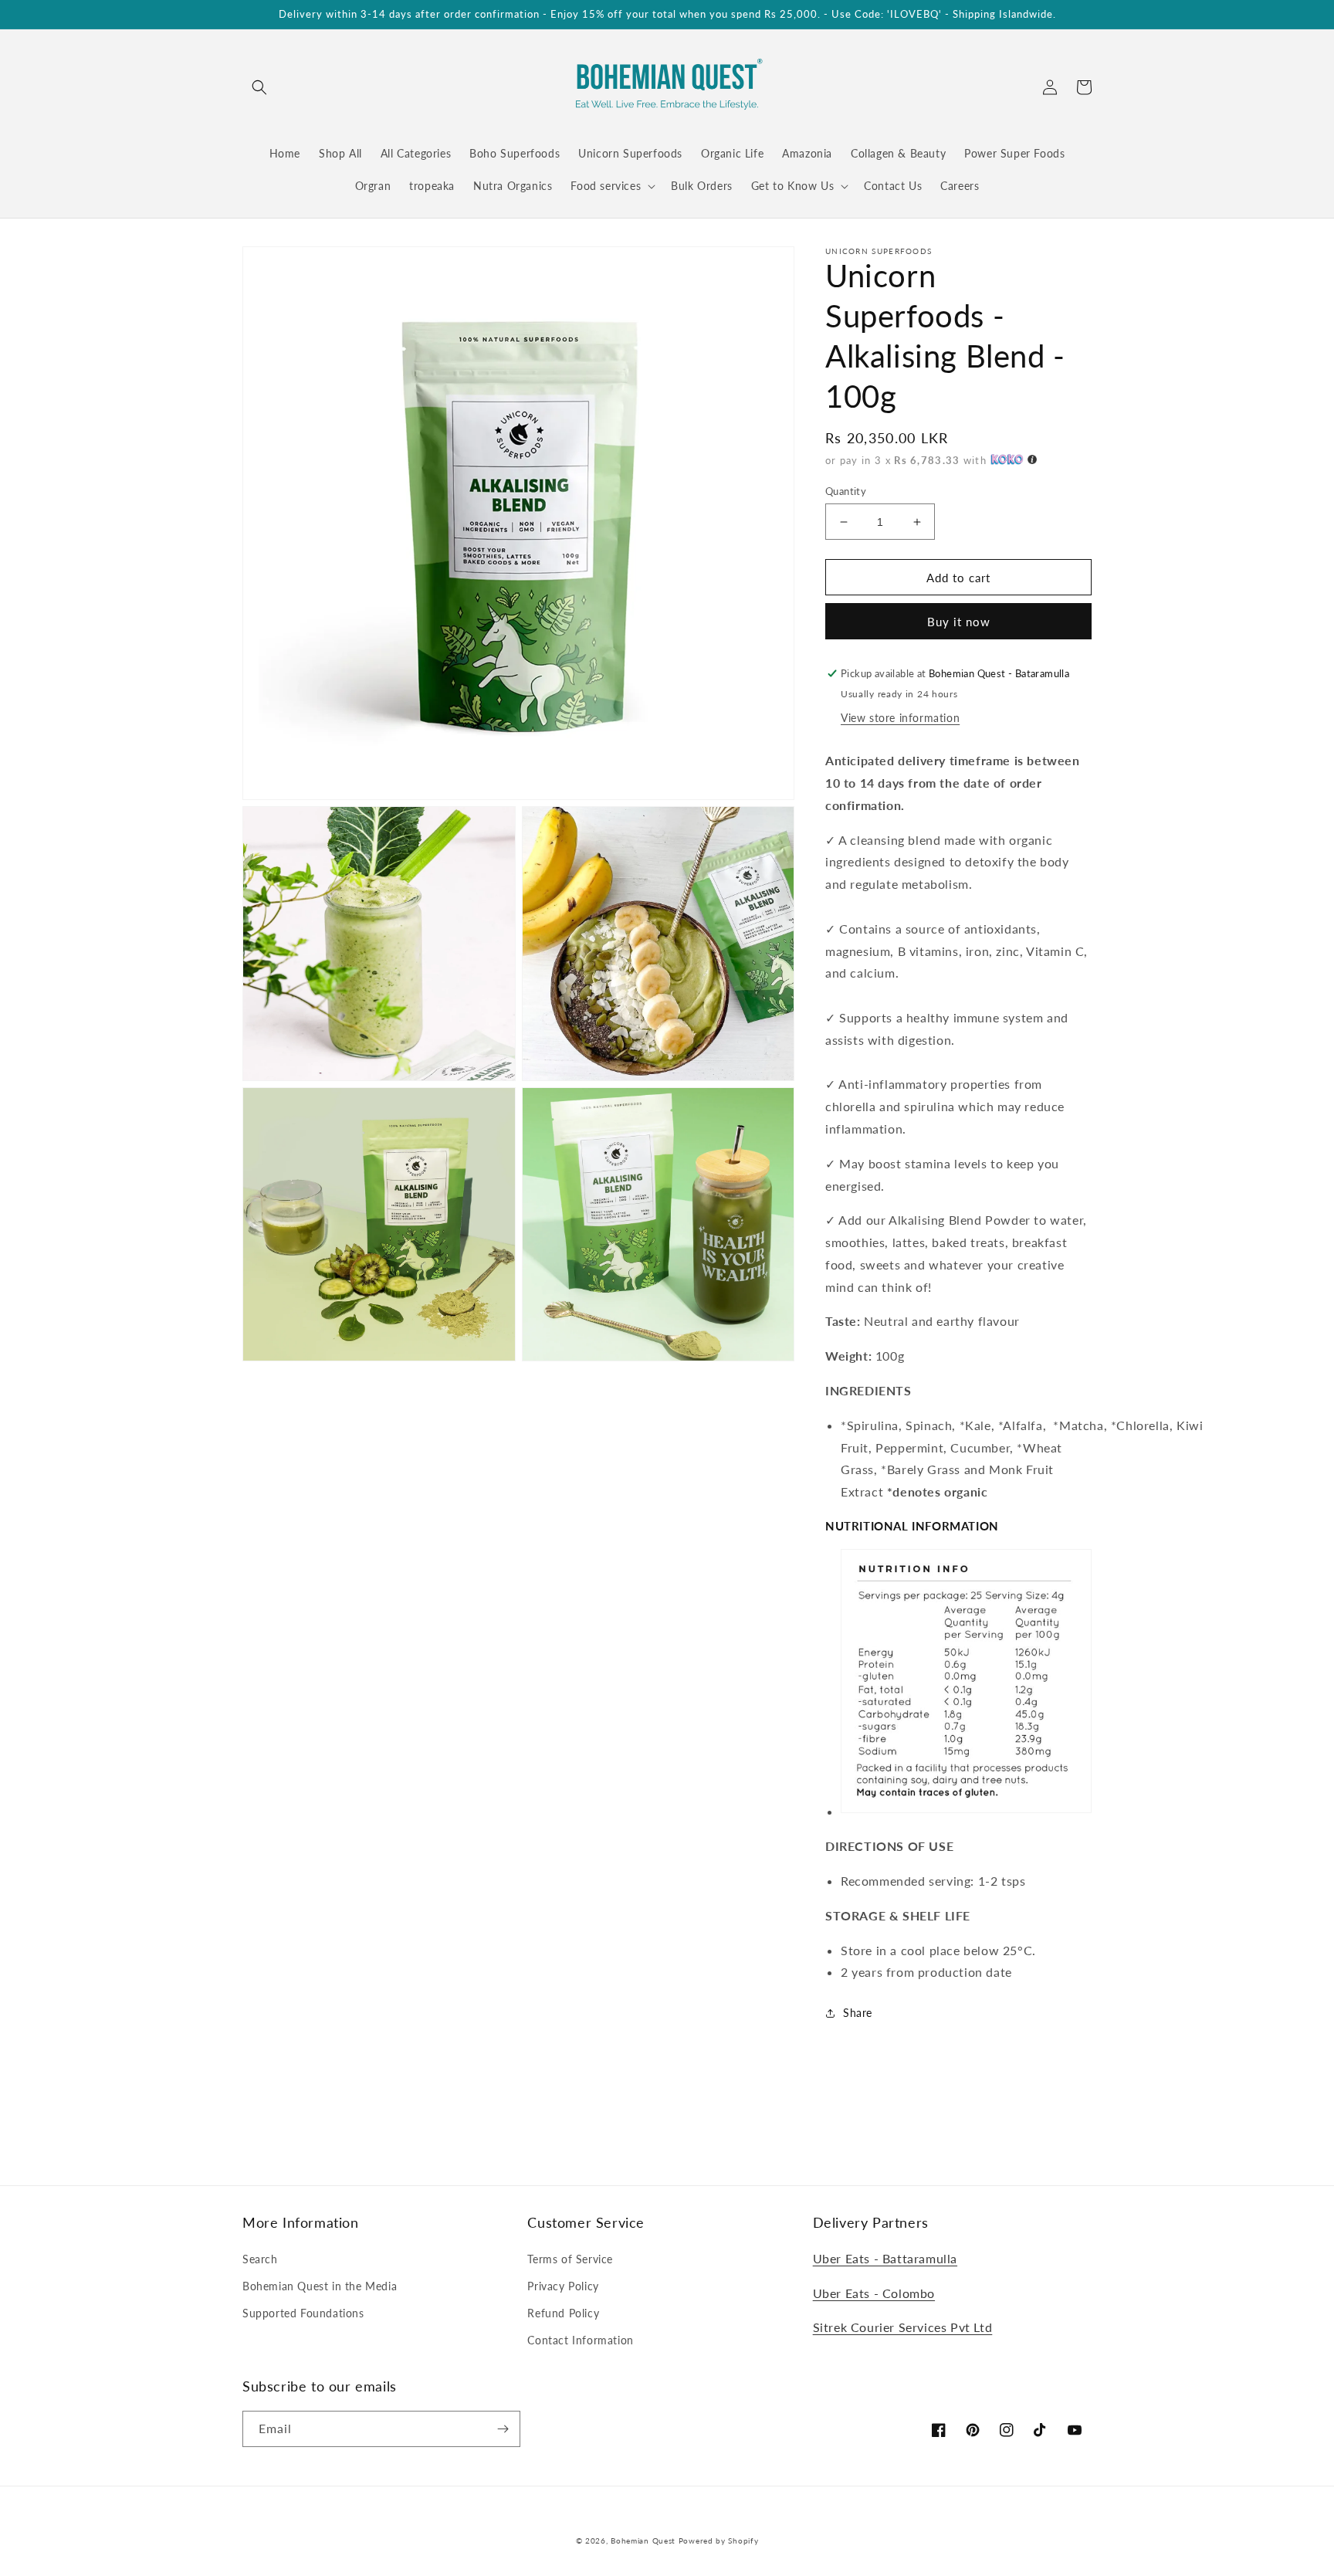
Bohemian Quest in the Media (320, 2286)
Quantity (846, 491)
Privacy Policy (563, 2286)
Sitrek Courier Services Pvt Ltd (903, 2327)
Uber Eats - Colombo (874, 2293)
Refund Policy (563, 2313)
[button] (259, 87)
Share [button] (858, 2013)
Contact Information (580, 2340)
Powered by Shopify (719, 2540)
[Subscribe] (503, 2429)
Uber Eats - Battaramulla (885, 2258)
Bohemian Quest (643, 2540)
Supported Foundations (303, 2313)
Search (260, 2259)
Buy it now (959, 622)
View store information (900, 718)
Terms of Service (570, 2259)
